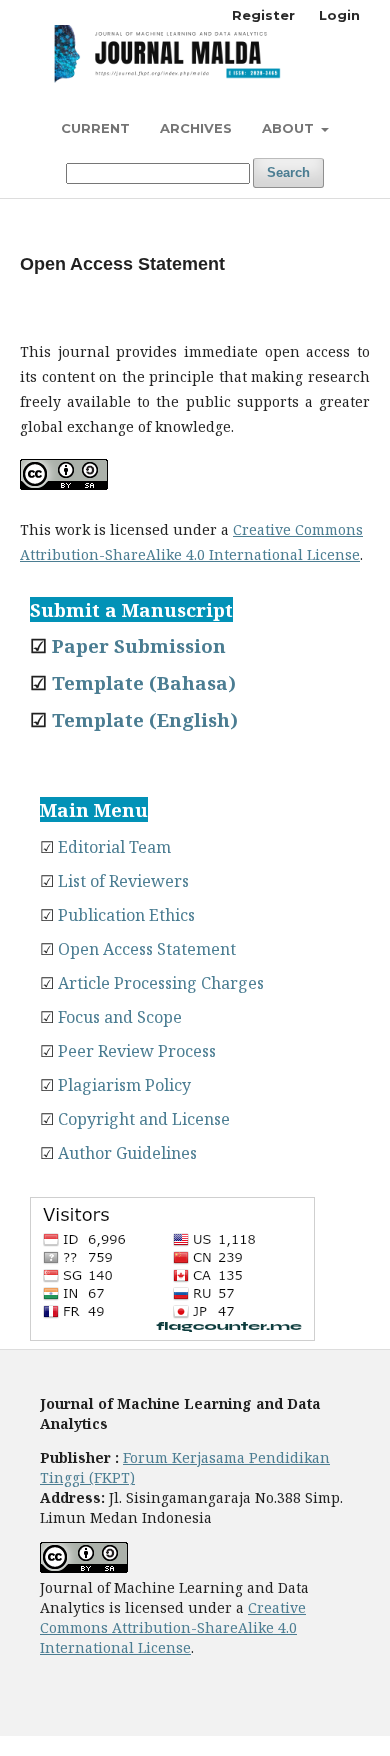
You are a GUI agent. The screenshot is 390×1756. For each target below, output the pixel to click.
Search (288, 172)
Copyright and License (144, 1119)
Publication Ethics (126, 915)
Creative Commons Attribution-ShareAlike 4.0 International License (173, 1627)
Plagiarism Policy (124, 1085)
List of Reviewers (123, 881)
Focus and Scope (120, 1017)
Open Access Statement (147, 949)
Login (339, 15)
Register (263, 15)
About (290, 128)
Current (95, 128)
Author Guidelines (127, 1153)
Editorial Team (114, 847)
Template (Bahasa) (144, 682)
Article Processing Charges (161, 983)
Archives (196, 128)
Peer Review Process (137, 1051)
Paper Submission (139, 645)
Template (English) (145, 719)
